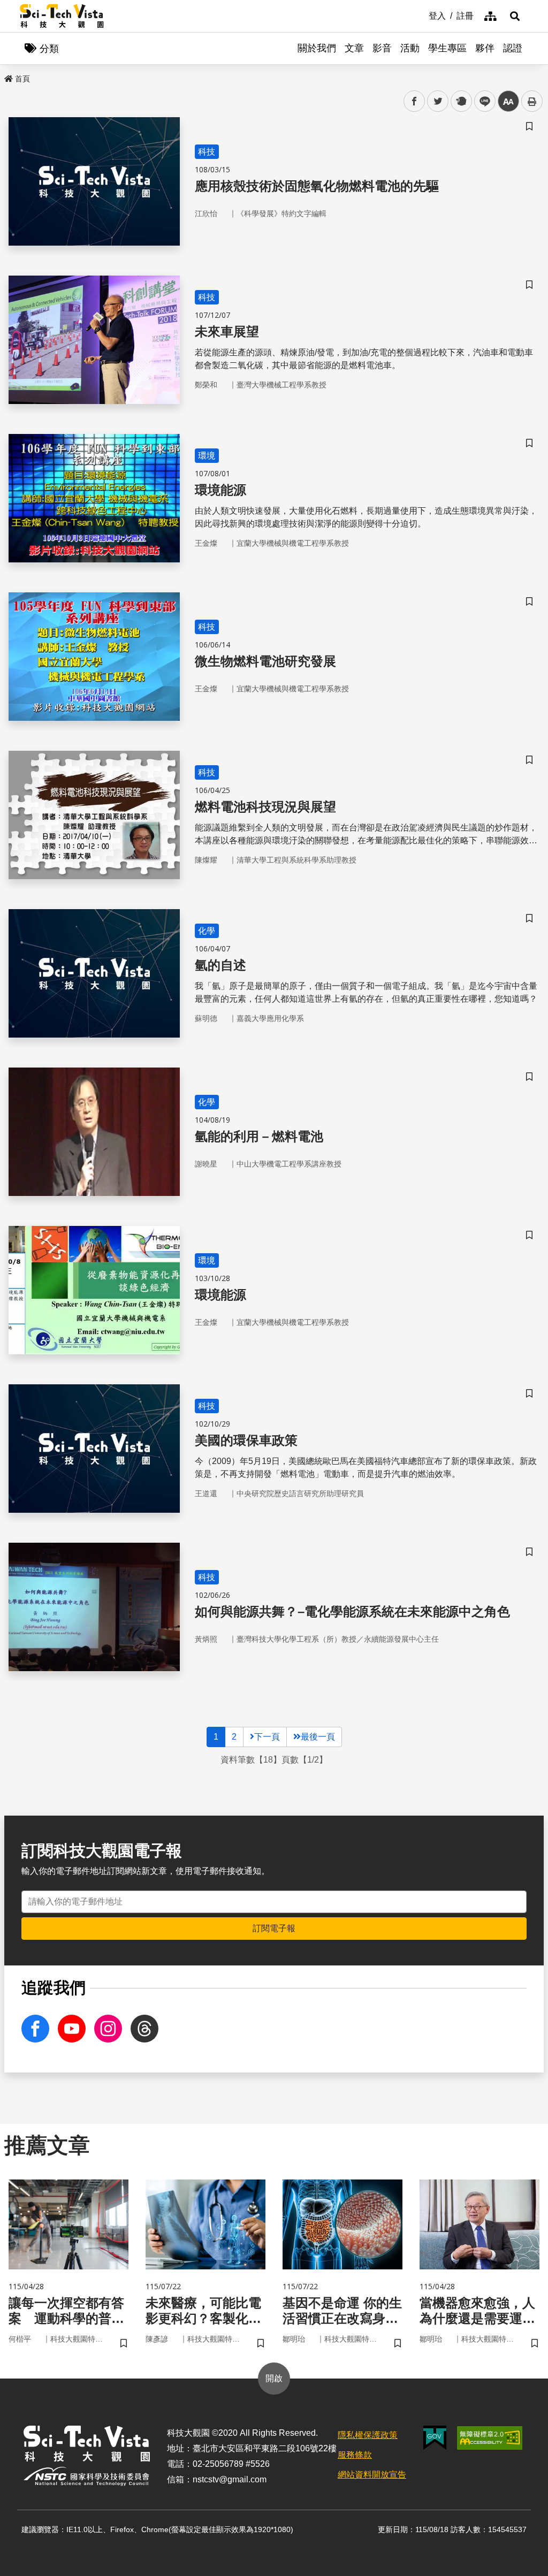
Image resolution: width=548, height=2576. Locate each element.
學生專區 (447, 48)
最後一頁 (318, 1737)
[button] (515, 16)
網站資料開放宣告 (372, 2475)
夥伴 (485, 48)
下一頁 (267, 1737)
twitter (438, 101)
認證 (513, 48)
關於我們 (317, 48)
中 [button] (508, 101)
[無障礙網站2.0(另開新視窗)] (490, 2438)
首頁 (22, 79)
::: (421, 15)
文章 (354, 48)
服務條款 (355, 2455)
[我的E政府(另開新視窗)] (435, 2438)
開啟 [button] (274, 2378)
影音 (382, 48)
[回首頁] (62, 16)
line (482, 101)
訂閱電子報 (274, 1928)
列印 (532, 101)
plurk (461, 101)
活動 (410, 48)
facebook (414, 101)
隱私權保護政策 (368, 2435)
